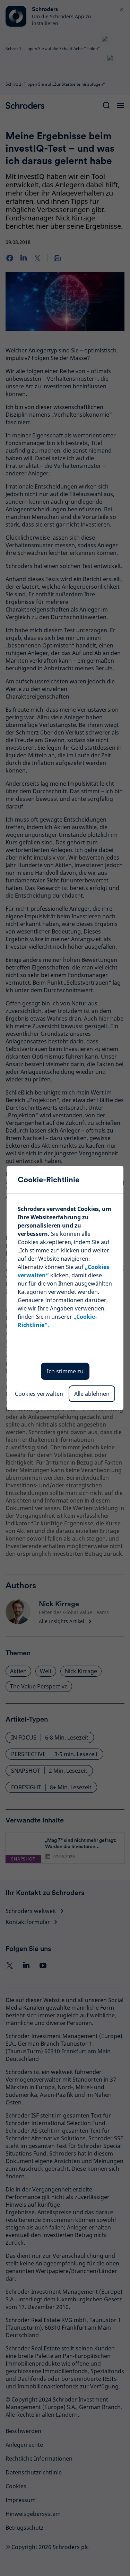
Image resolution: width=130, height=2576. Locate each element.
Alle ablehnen (92, 1394)
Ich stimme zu (65, 1371)
